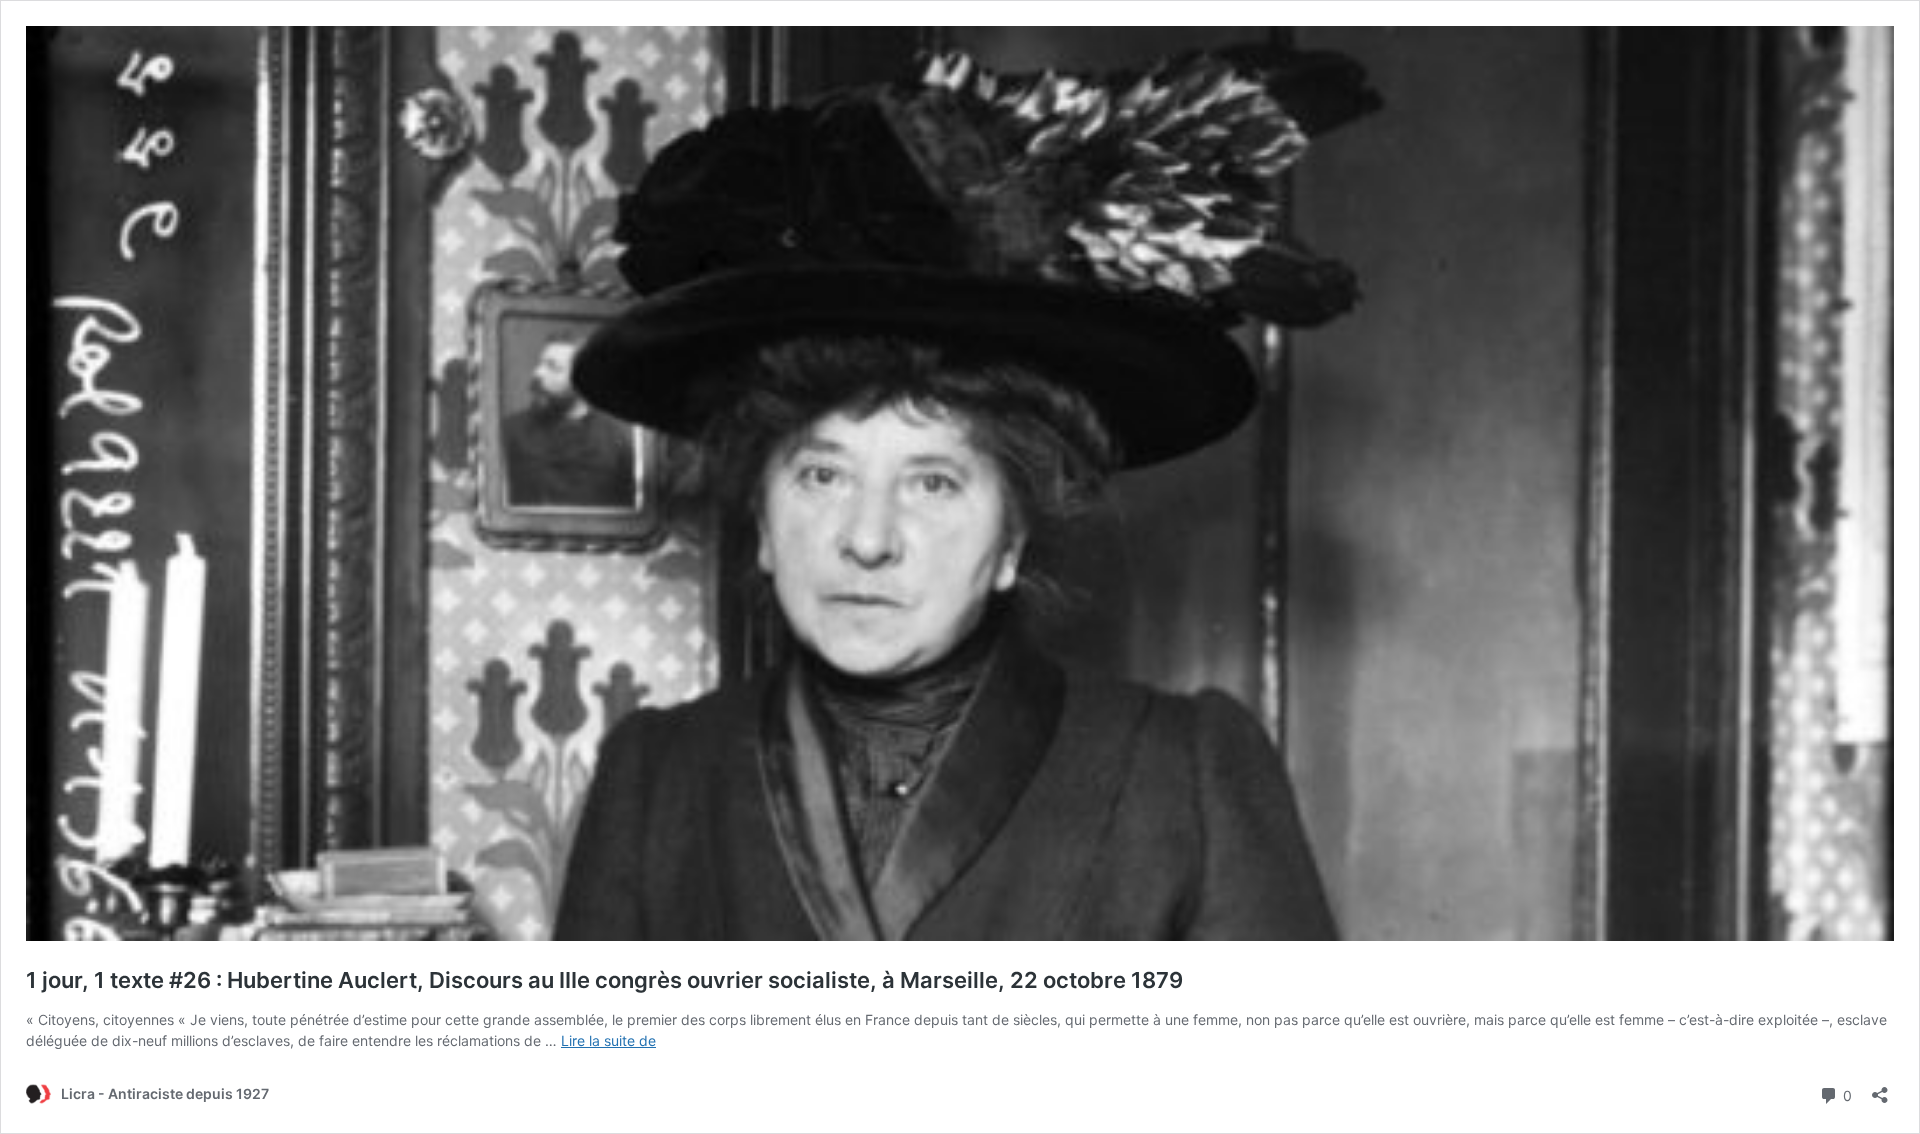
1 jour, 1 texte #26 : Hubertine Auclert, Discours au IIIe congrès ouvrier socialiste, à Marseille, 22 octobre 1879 (604, 980)
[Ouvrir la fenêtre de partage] (1880, 1088)
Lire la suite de (608, 1040)
